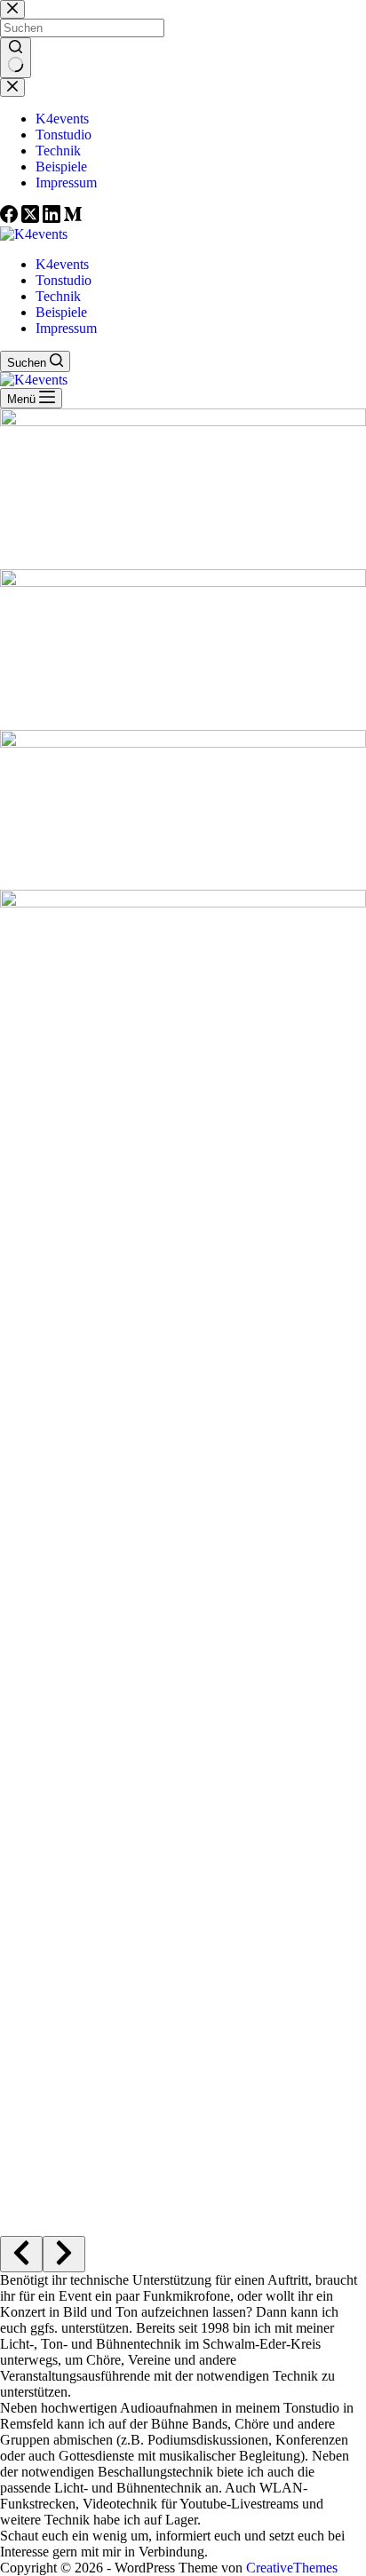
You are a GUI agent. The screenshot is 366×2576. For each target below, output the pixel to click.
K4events (62, 264)
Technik (58, 296)
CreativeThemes (292, 2568)
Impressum (66, 328)
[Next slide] (64, 2254)
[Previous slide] (21, 2254)
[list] (183, 1315)
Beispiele (61, 312)
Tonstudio (64, 280)
